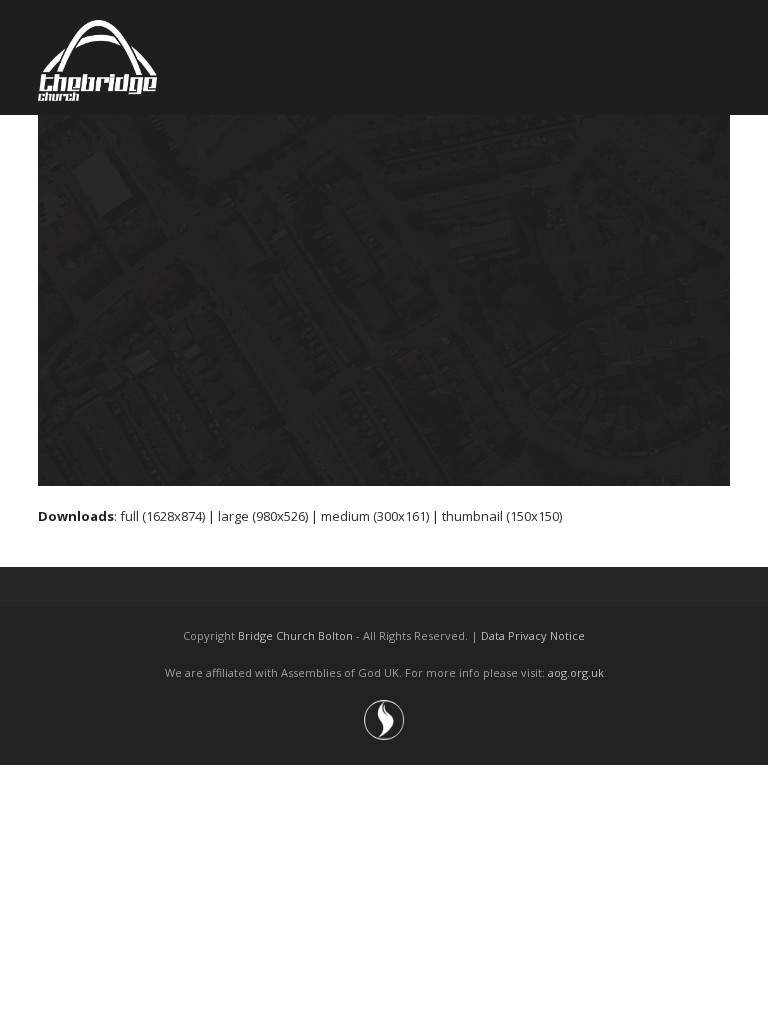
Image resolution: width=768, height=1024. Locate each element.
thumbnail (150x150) (502, 516)
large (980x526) (263, 516)
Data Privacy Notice (533, 635)
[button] (719, 57)
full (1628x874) (162, 516)
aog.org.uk (576, 672)
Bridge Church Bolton (295, 635)
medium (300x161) (375, 516)
